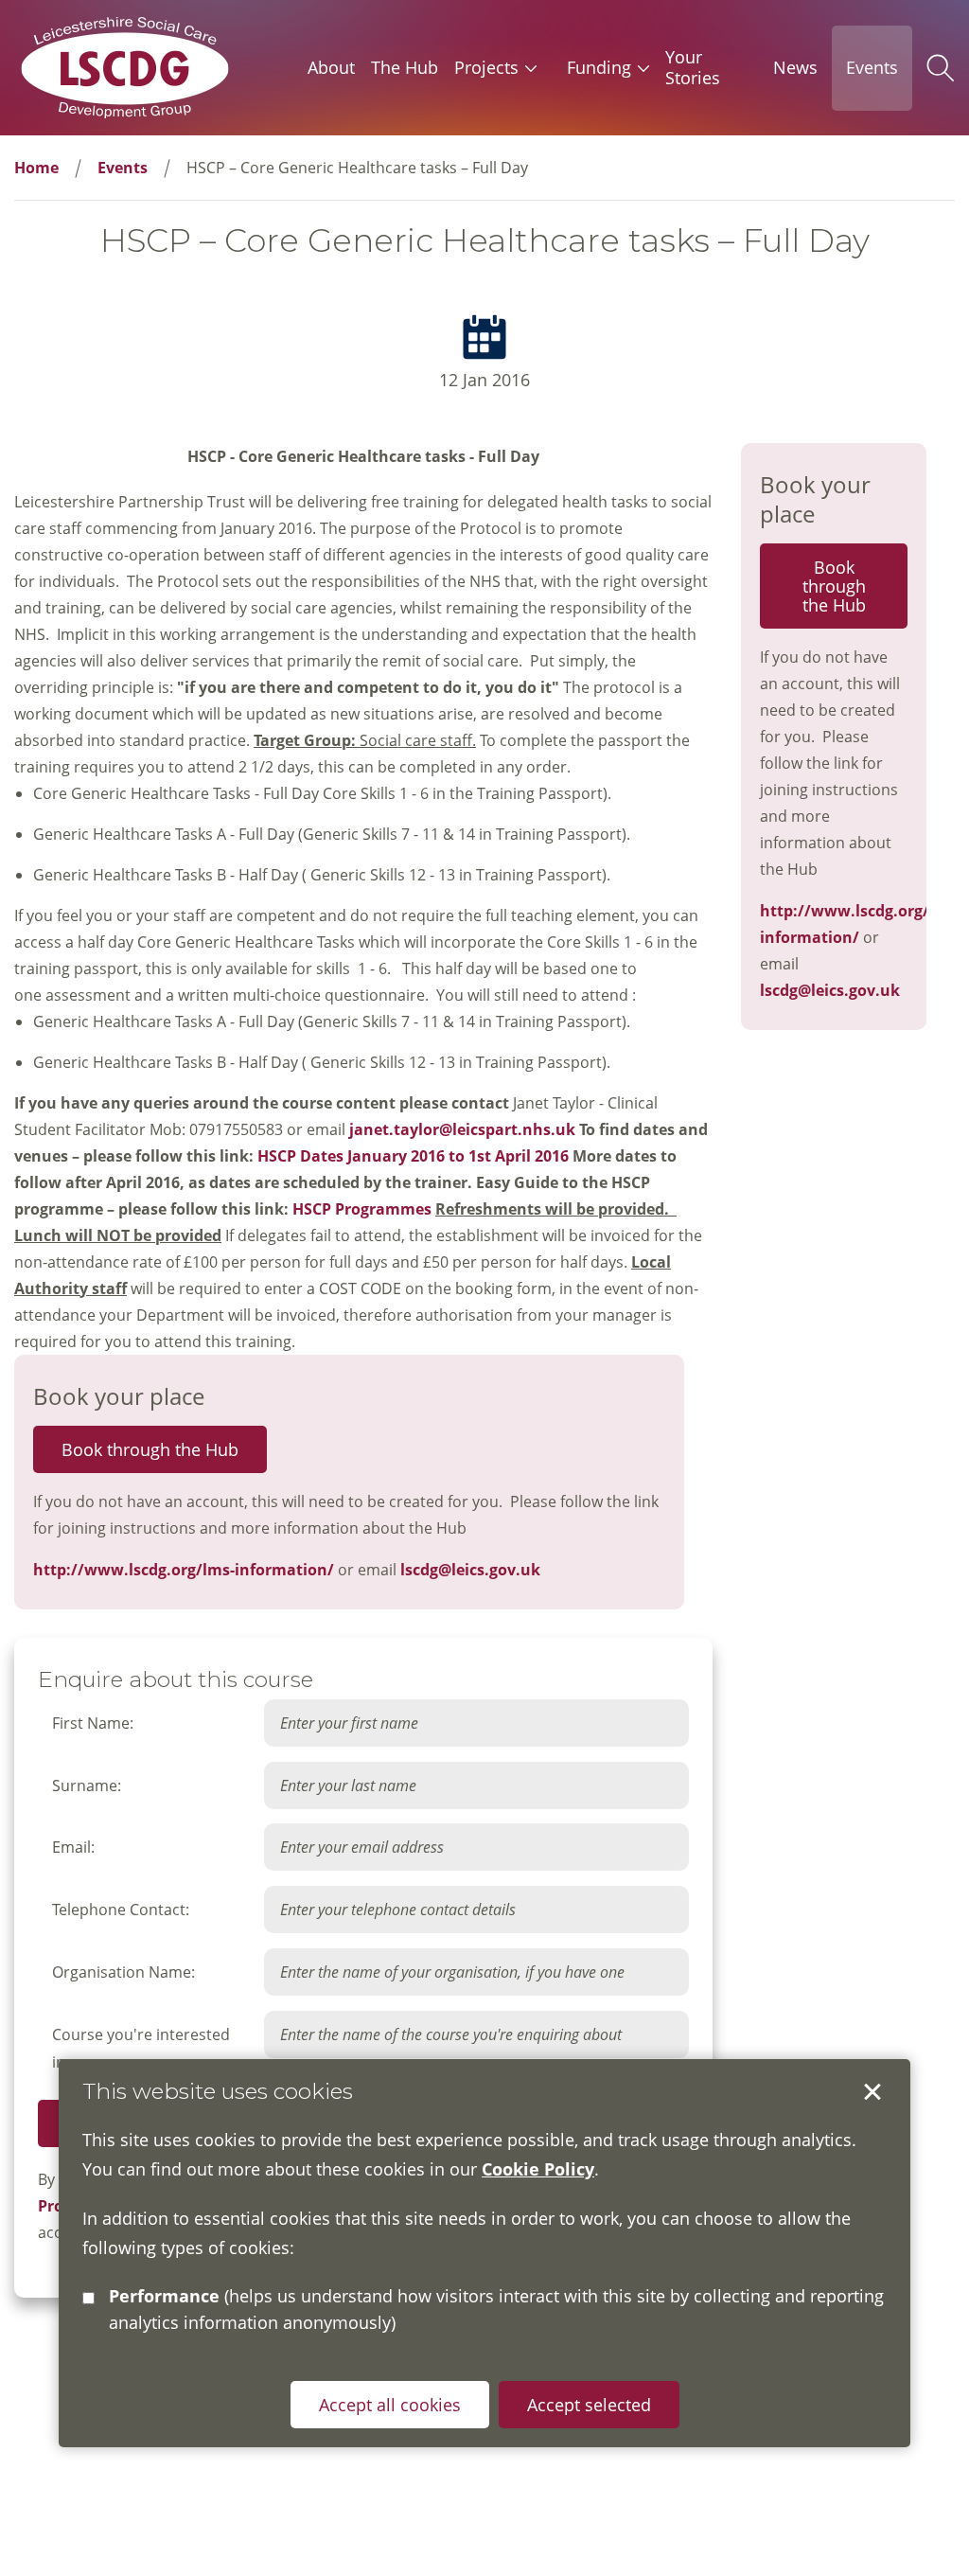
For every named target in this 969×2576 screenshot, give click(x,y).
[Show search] (941, 68)
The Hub (405, 67)
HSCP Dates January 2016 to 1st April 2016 (413, 1156)
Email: (73, 1847)
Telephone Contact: (121, 1910)
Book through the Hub (150, 1449)
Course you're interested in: (141, 2048)
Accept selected (872, 2092)
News (795, 67)
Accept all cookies (390, 2405)
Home (36, 168)
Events (872, 67)
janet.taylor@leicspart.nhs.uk (462, 1129)
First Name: (93, 1723)
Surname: (87, 1785)
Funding (599, 67)
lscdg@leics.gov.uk (470, 1570)
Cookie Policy (538, 2169)
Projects (486, 67)
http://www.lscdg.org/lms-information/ (184, 1570)
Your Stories (693, 67)
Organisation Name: (123, 1972)
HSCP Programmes (362, 1209)
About (331, 67)
